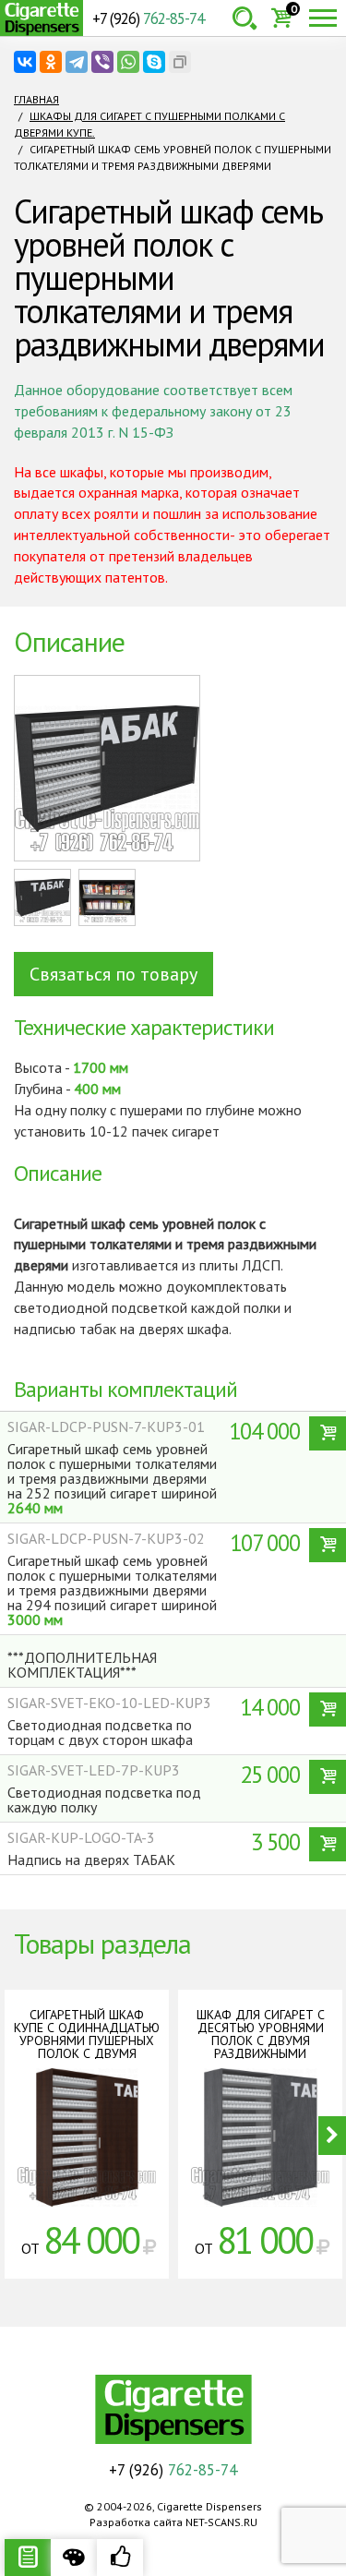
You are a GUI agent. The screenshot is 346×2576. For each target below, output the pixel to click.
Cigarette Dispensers (42, 18)
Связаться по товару (113, 974)
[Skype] (154, 62)
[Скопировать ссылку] (180, 62)
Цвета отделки (74, 2558)
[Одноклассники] (51, 62)
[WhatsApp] (128, 62)
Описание (28, 2558)
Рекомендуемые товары (120, 2558)
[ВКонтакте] (25, 62)
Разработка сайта (136, 2522)
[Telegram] (77, 62)
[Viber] (102, 62)
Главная (36, 99)
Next (332, 2136)
